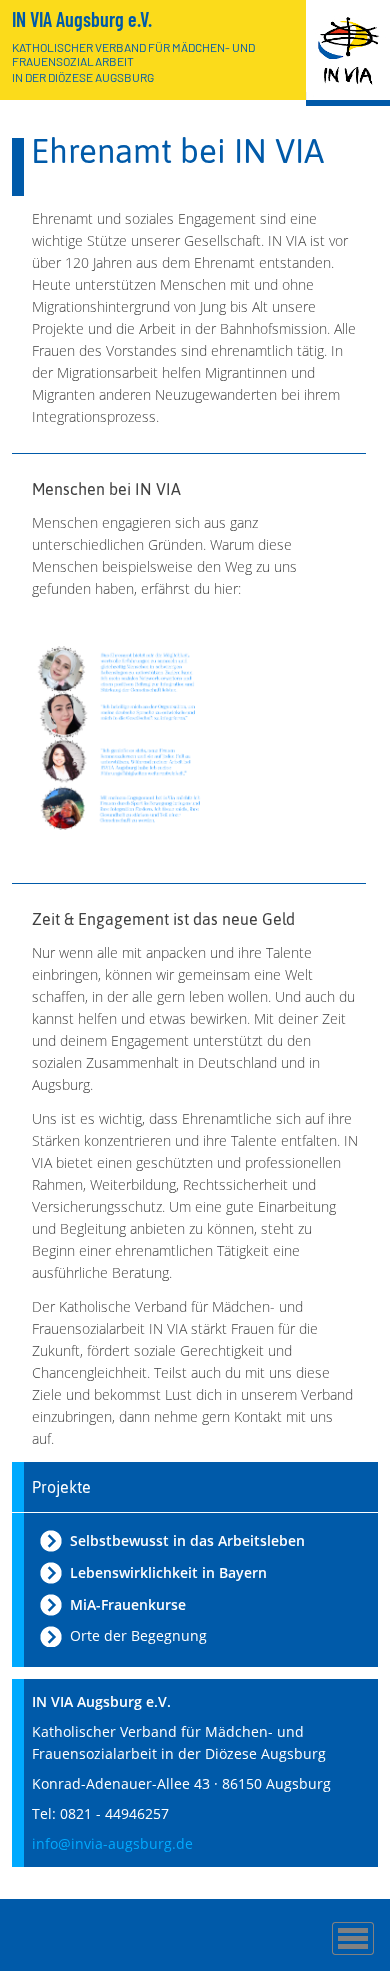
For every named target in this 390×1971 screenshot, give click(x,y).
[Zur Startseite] (348, 53)
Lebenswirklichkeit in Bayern (168, 1572)
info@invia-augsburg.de (112, 1843)
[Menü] (353, 1938)
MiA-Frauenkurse (128, 1604)
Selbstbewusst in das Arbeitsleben (187, 1540)
